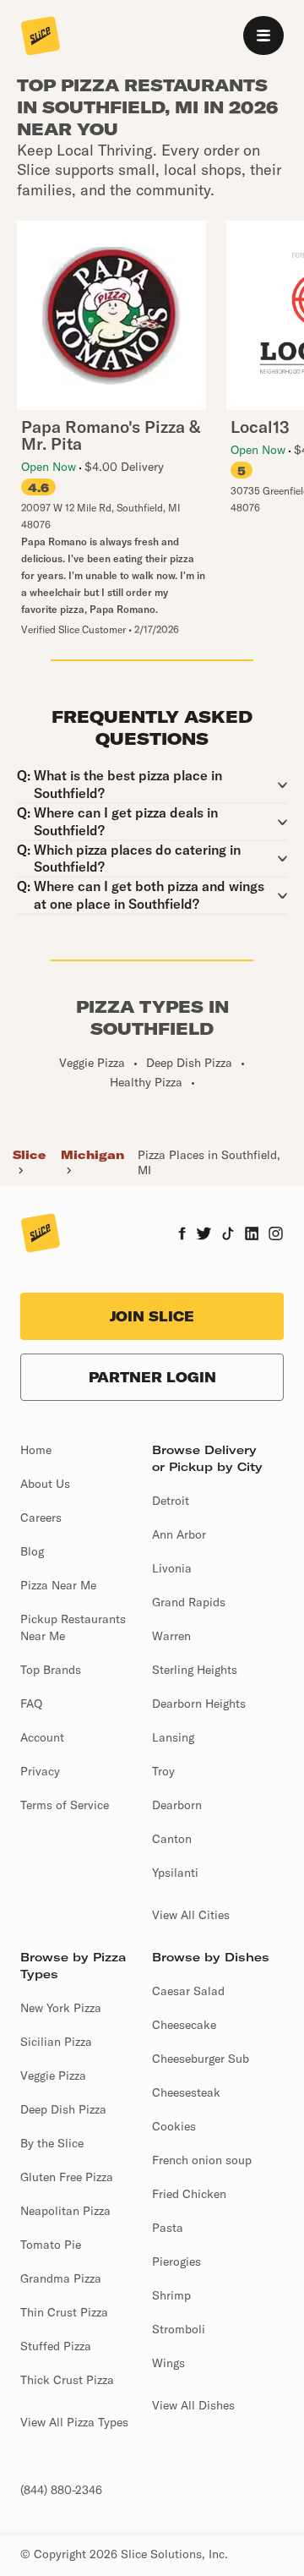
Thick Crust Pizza (67, 2380)
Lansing (173, 1737)
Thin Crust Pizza (64, 2312)
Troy (163, 1771)
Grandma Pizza (61, 2278)
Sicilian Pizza (56, 2042)
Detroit (171, 1501)
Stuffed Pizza (56, 2346)
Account (42, 1737)
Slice (29, 1155)
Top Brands (51, 1670)
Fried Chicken (189, 2194)
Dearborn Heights (199, 1704)
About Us (45, 1484)
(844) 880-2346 (61, 2490)
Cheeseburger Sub (201, 2059)
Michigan (92, 1155)
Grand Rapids (189, 1602)
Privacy (40, 1771)
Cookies (174, 2126)
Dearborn (177, 1805)
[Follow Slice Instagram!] (276, 1235)
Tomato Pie (51, 2245)
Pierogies (176, 2262)
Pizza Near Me (58, 1585)
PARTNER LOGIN (152, 1377)
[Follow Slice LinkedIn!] (252, 1235)
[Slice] (41, 37)
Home (36, 1450)
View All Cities (191, 1915)
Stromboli (179, 2329)
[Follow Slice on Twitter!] (204, 1235)
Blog (32, 1551)
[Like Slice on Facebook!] (182, 1235)
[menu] (263, 36)
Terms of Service (65, 1805)
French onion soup (202, 2160)
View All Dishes (193, 2405)
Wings (168, 2363)
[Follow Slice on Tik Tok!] (228, 1235)
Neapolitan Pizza (65, 2211)
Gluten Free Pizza (67, 2177)
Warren (171, 1636)
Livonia (172, 1568)
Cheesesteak (186, 2092)
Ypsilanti (175, 1873)
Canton (172, 1839)
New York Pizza (61, 2008)
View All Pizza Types (74, 2422)
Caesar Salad (188, 1991)
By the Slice (52, 2143)
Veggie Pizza (53, 2076)
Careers (41, 1518)
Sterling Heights (195, 1670)
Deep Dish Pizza (63, 2109)
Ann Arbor (179, 1534)
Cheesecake (184, 2025)
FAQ (31, 1704)
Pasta (168, 2228)
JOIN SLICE (152, 1316)
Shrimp (171, 2295)
